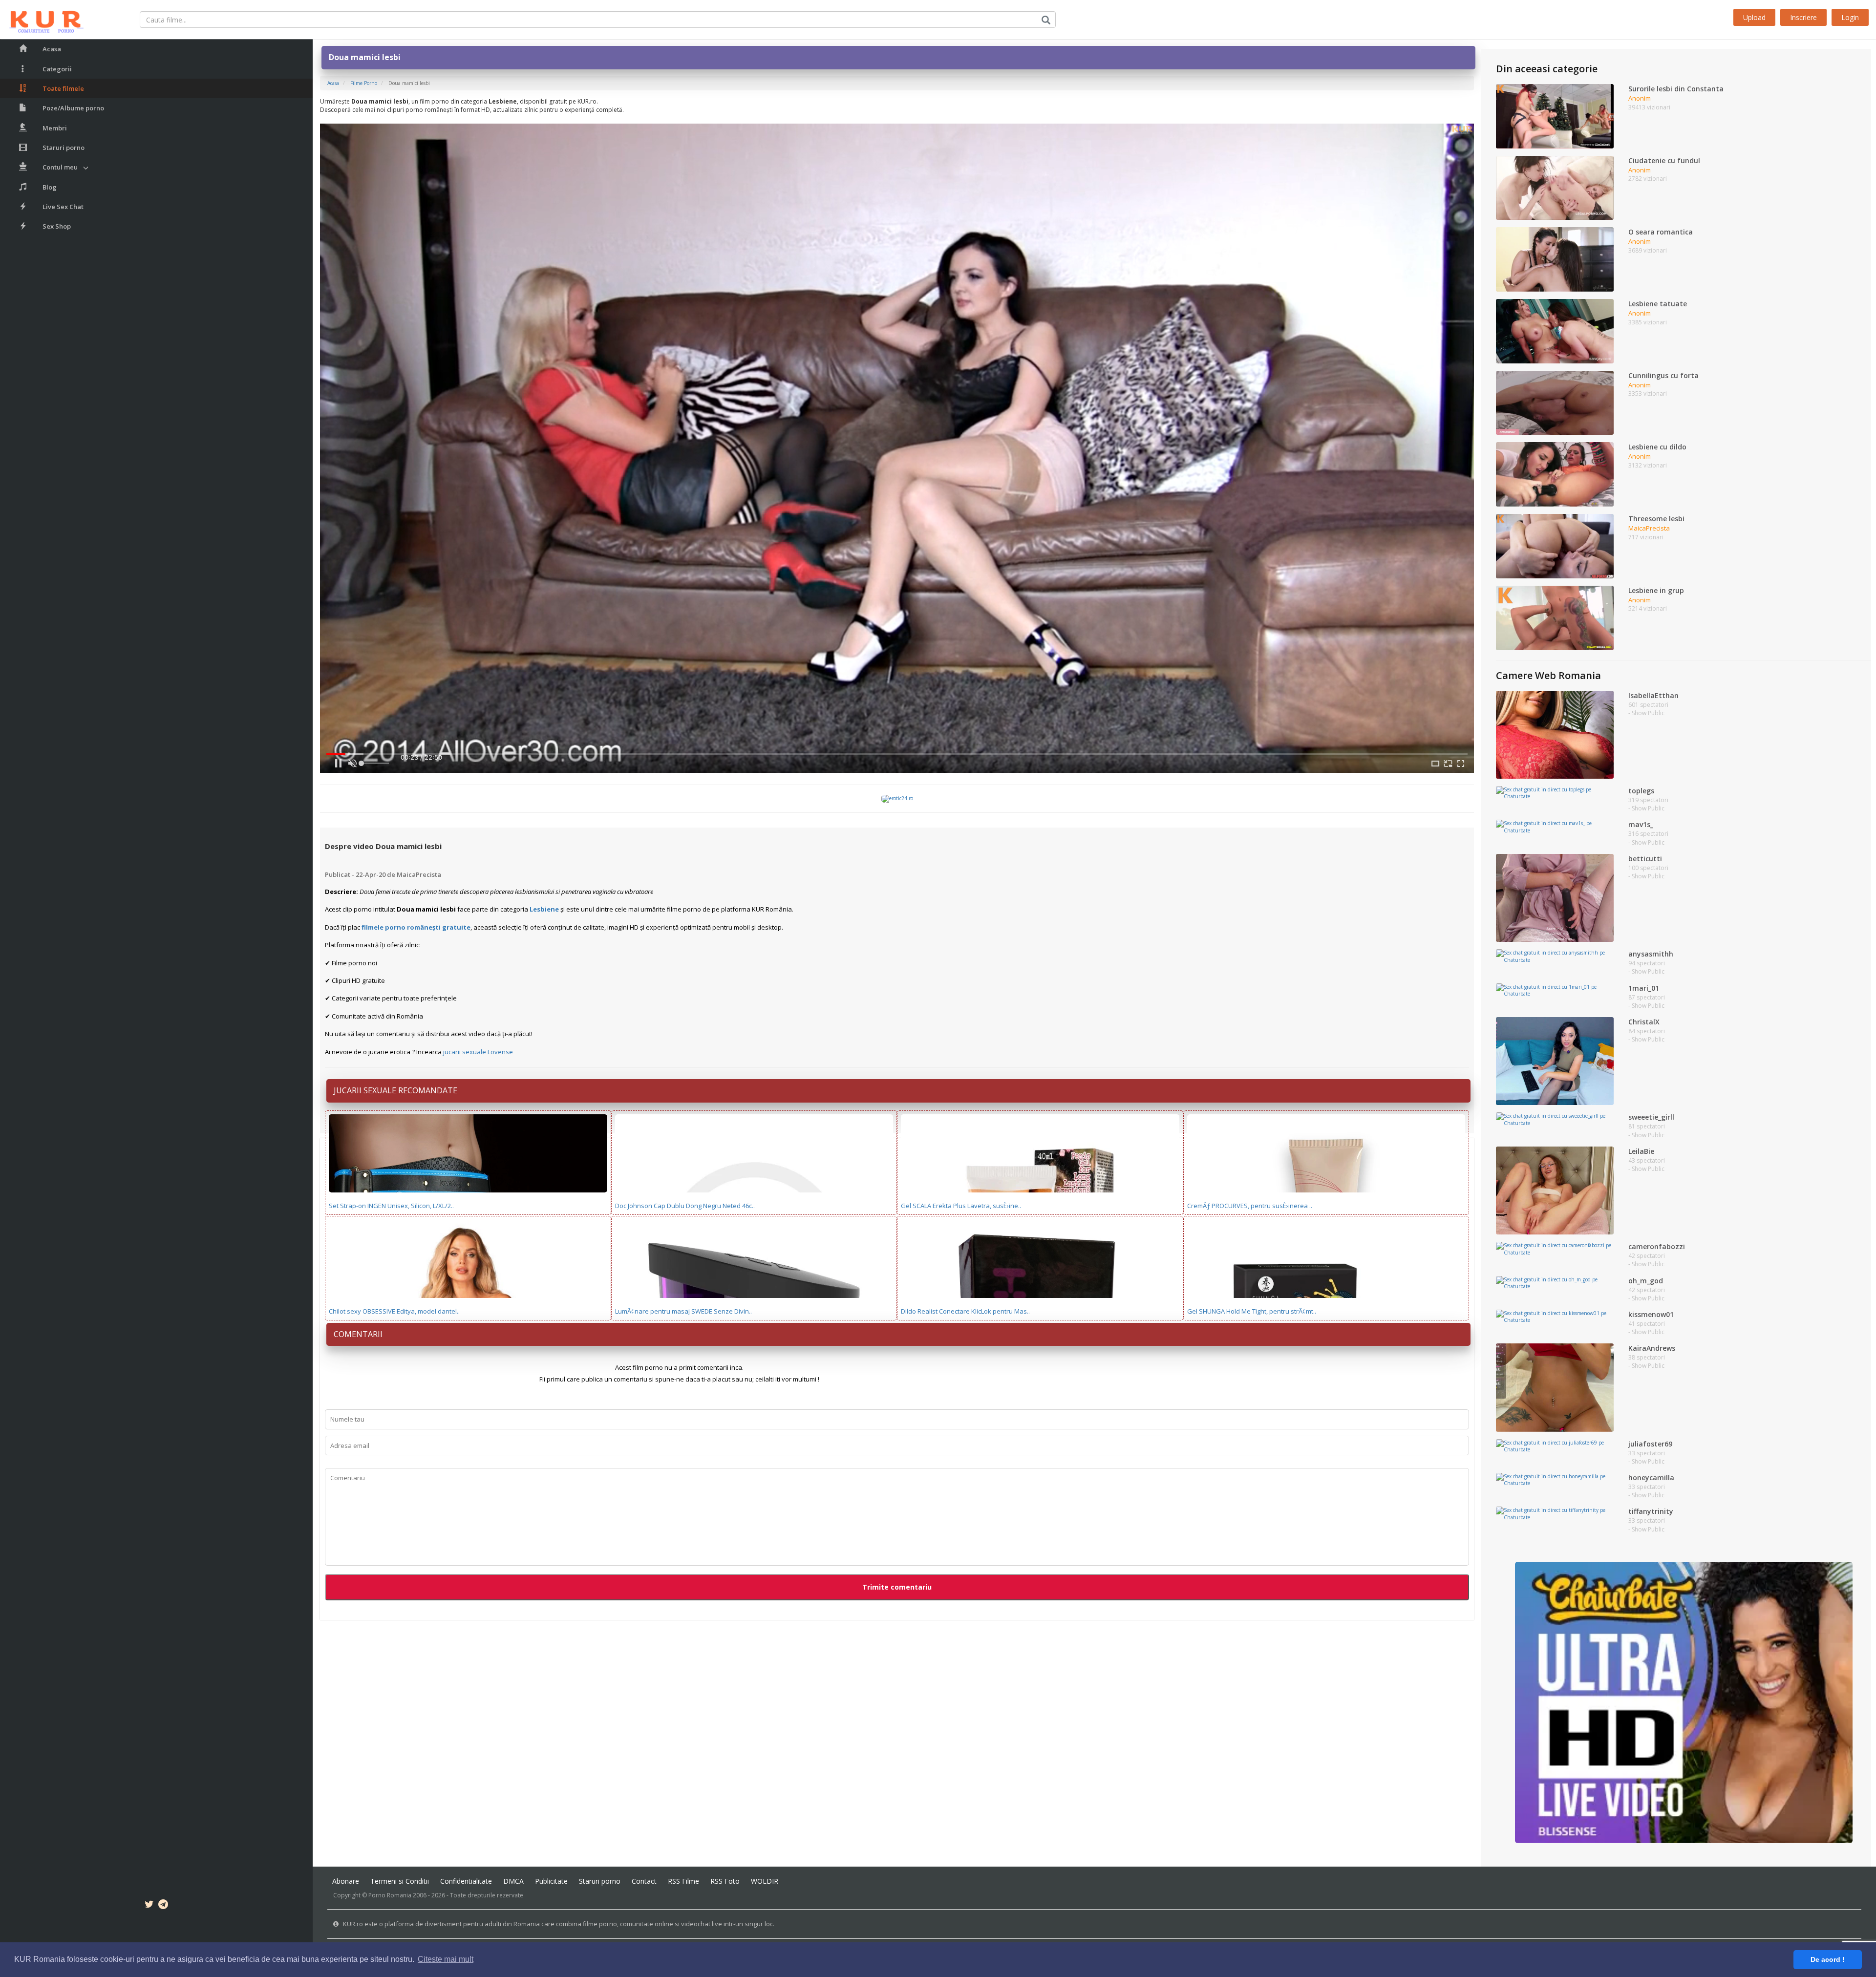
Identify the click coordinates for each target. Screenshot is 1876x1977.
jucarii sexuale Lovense (478, 1052)
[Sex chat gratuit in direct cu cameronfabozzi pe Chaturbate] (1555, 1248)
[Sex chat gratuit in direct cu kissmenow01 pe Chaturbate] (1555, 1316)
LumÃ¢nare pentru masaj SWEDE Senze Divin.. (683, 1311)
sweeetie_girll (1651, 1117)
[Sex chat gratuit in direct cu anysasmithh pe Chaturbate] (1555, 956)
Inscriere (1803, 17)
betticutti (1645, 859)
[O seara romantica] (1555, 259)
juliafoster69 (1650, 1444)
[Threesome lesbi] (1555, 546)
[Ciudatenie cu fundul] (1555, 187)
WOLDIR (765, 1881)
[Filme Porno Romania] (42, 20)
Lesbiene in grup (1656, 590)
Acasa (52, 49)
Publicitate (551, 1881)
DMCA (513, 1881)
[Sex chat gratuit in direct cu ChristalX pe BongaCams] (1555, 1061)
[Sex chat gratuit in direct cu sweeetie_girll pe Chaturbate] (1555, 1119)
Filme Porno (364, 83)
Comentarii (358, 1334)
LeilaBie (1641, 1151)
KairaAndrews (1652, 1348)
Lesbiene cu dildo (1657, 447)
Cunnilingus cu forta (1663, 375)
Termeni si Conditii (400, 1881)
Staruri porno (64, 148)
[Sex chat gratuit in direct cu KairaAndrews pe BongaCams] (1555, 1387)
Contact (644, 1881)
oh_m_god (1646, 1281)
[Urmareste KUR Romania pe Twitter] (149, 1906)
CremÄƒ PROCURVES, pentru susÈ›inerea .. (1250, 1206)
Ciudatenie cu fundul (1664, 160)
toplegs (1641, 791)
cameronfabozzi (1657, 1246)
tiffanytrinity (1651, 1511)
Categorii (57, 69)
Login (1850, 17)
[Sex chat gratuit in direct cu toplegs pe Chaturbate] (1555, 792)
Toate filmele (63, 88)
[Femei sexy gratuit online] (1684, 1702)
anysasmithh (1651, 954)
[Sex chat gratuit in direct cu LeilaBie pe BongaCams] (1555, 1190)
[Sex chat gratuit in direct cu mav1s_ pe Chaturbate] (1555, 826)
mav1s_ (1641, 824)
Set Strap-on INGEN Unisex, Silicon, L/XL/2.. (391, 1206)
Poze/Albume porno (73, 108)
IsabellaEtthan (1653, 695)
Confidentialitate (466, 1881)
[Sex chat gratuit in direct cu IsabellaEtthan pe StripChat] (1555, 734)
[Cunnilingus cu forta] (1555, 402)
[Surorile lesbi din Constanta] (1555, 116)
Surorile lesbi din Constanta (1676, 89)
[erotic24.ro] (897, 798)
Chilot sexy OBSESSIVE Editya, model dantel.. (394, 1311)
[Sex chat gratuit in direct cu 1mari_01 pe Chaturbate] (1555, 990)
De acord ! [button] (1828, 1959)
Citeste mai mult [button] (446, 1959)
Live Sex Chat (63, 207)
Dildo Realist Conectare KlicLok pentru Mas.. (965, 1311)
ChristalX (1644, 1022)
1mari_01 (1644, 988)
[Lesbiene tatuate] (1555, 331)
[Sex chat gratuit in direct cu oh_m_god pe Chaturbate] (1555, 1282)
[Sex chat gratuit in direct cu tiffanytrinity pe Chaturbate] (1555, 1513)
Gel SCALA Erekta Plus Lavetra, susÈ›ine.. (961, 1206)
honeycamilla (1651, 1477)
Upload (1754, 17)
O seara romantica (1661, 232)
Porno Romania (390, 1895)
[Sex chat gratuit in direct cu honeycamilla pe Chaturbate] (1555, 1479)
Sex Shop (57, 226)
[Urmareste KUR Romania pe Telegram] (163, 1906)
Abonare (346, 1881)
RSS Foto (725, 1881)
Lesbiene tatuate (1658, 304)
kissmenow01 (1651, 1314)
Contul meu (60, 167)
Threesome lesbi (1656, 519)
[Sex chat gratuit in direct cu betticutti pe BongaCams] (1555, 897)
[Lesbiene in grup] (1555, 617)
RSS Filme (683, 1881)
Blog (50, 187)
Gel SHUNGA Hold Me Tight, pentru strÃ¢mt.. (1252, 1311)
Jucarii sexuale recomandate (395, 1090)
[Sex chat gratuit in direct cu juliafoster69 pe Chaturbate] (1555, 1446)
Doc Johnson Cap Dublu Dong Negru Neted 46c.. (685, 1206)
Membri (55, 128)
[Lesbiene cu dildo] (1555, 474)
